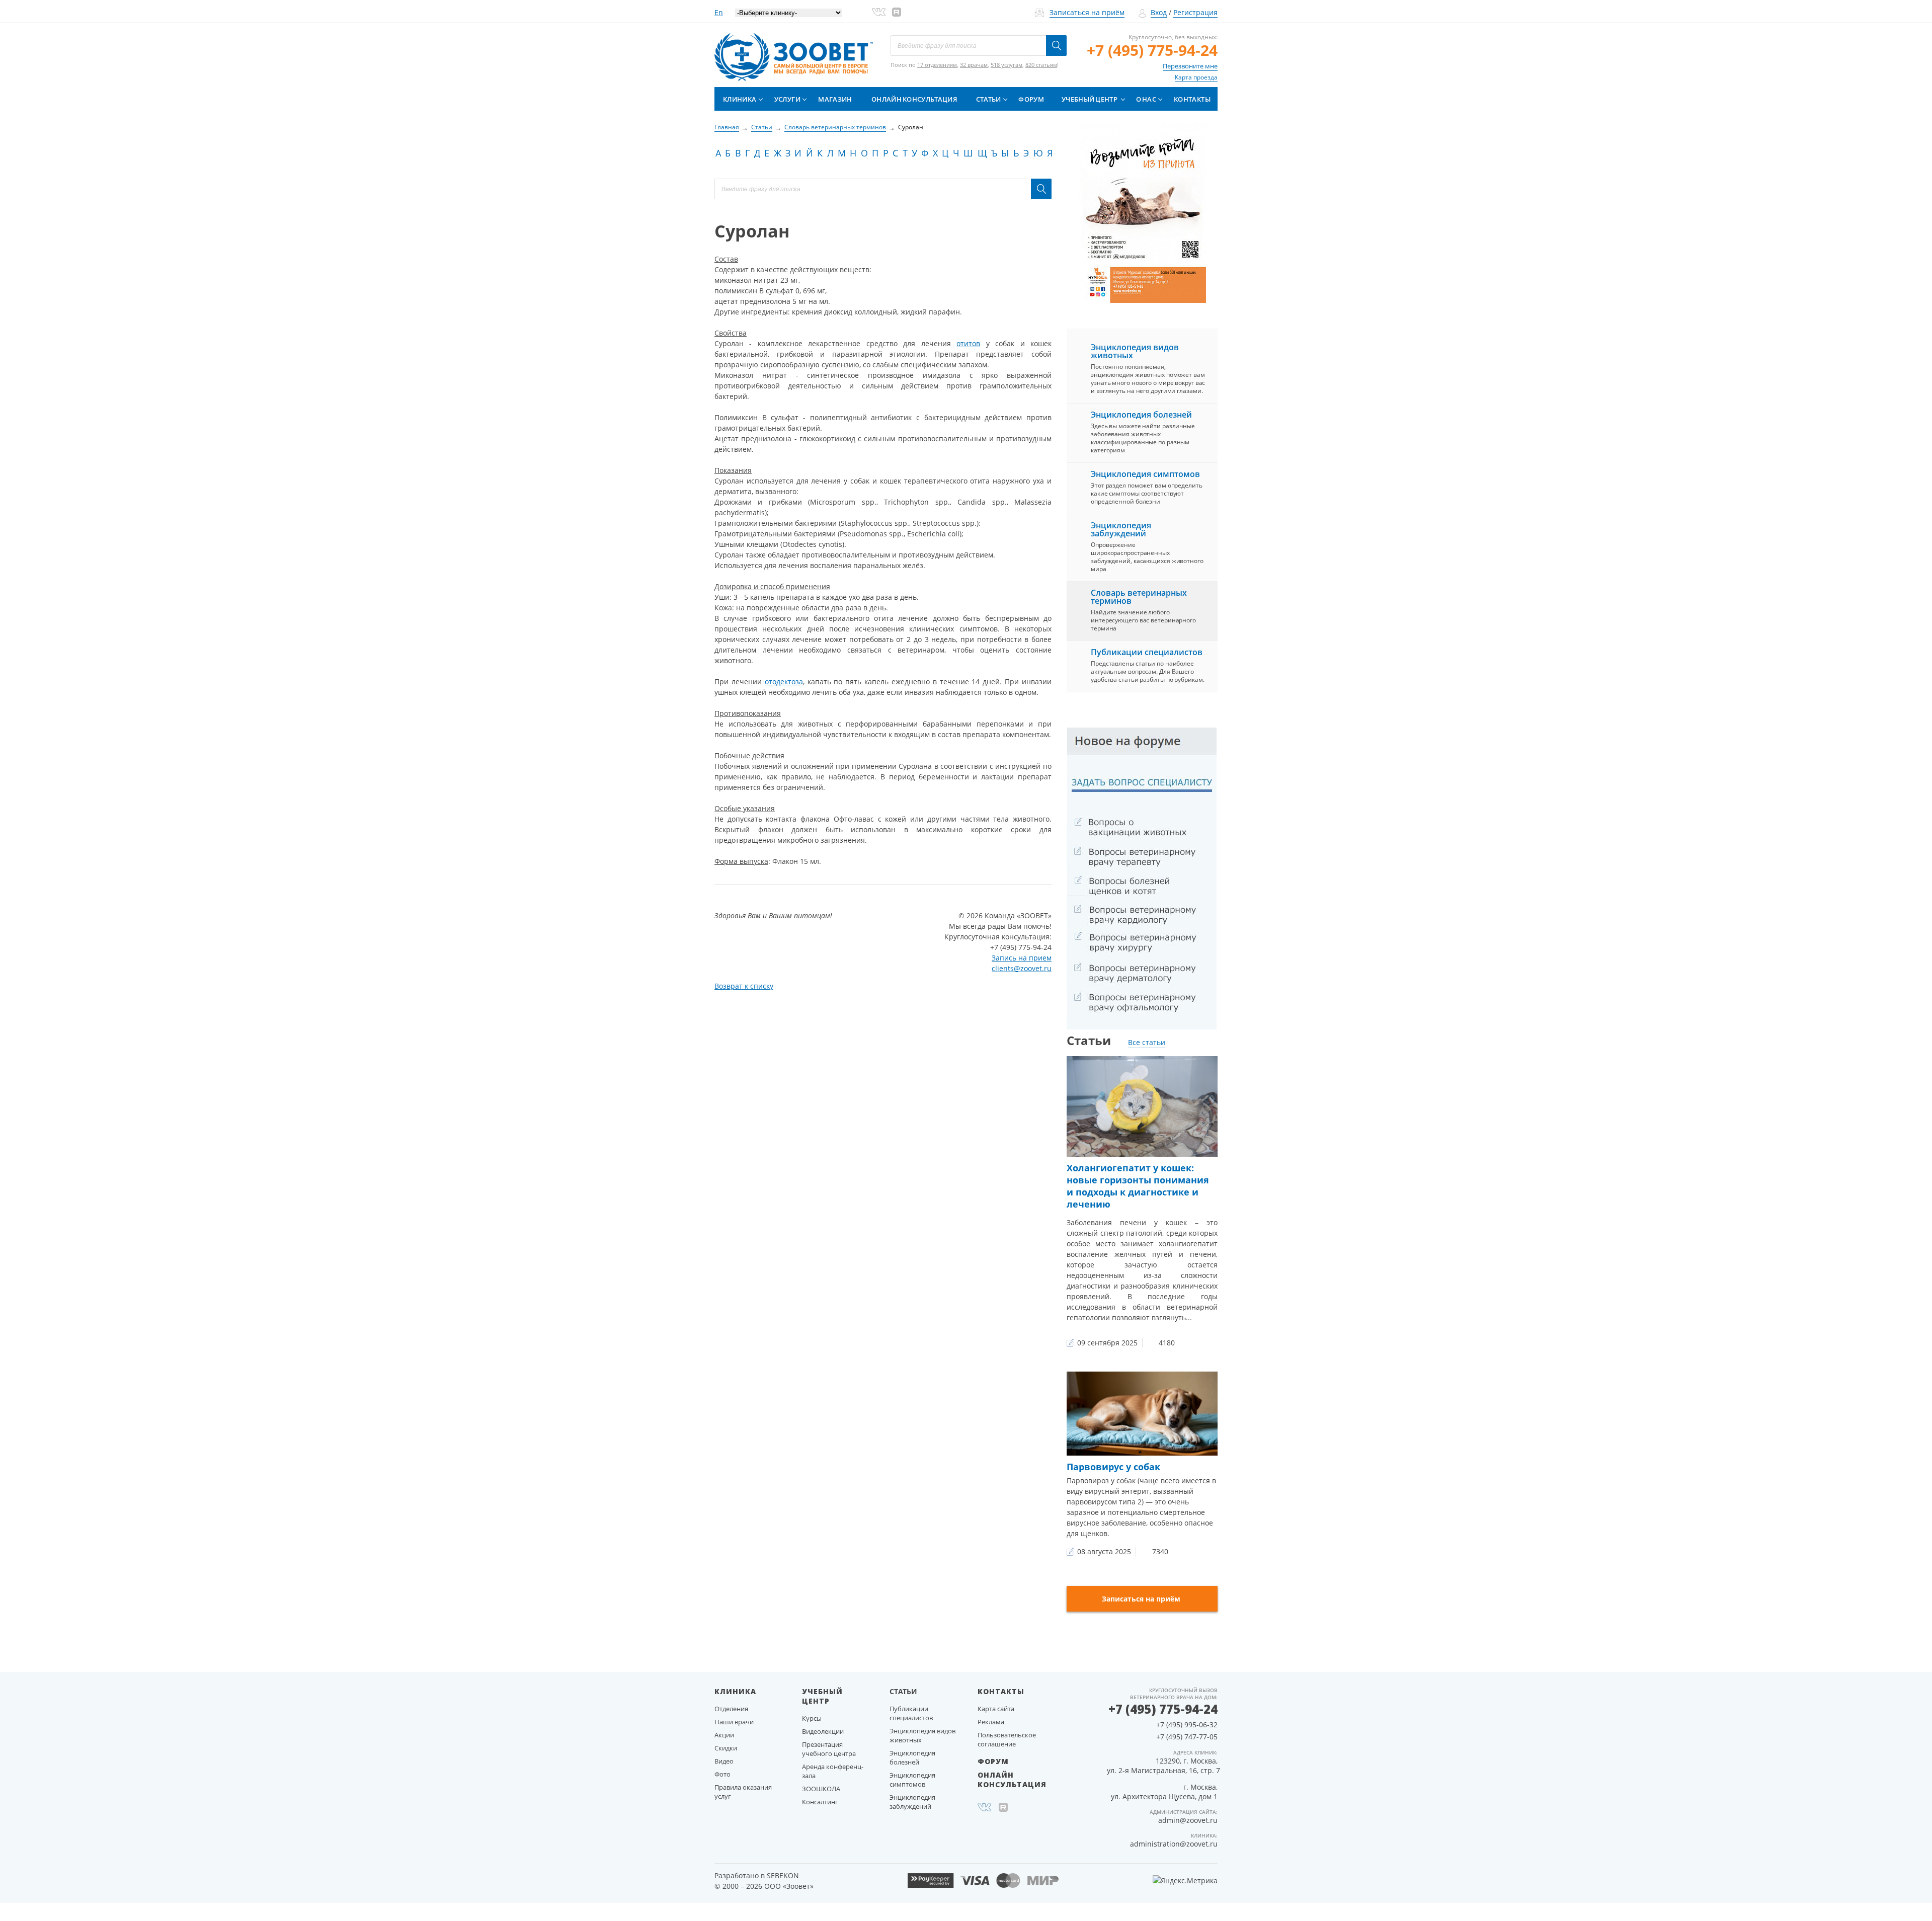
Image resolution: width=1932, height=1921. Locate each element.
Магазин (835, 99)
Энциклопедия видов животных (1135, 351)
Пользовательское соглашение (1007, 1739)
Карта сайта (996, 1709)
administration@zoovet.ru (1174, 1844)
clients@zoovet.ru (1022, 968)
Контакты (1192, 99)
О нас (1146, 99)
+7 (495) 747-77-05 (1187, 1737)
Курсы (812, 1718)
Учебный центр (1090, 99)
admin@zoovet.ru (1188, 1820)
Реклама (991, 1722)
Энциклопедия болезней (1141, 415)
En (719, 12)
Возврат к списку (744, 986)
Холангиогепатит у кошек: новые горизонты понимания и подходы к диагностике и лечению (1138, 1186)
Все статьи (1147, 1042)
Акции (724, 1735)
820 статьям (1041, 65)
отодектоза (784, 682)
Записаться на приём (1087, 12)
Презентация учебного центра (829, 1749)
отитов (968, 343)
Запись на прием (1022, 958)
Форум (1031, 99)
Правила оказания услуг (743, 1792)
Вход (1159, 12)
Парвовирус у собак (1113, 1467)
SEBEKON (783, 1875)
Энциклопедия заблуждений (1121, 529)
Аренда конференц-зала (833, 1771)
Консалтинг (820, 1802)
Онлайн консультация (914, 99)
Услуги (787, 99)
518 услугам (1007, 65)
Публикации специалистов (1147, 652)
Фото (722, 1774)
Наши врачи (734, 1722)
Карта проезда (1196, 77)
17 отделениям (937, 65)
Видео (724, 1761)
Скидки (726, 1748)
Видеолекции (823, 1731)
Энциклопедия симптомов (1145, 474)
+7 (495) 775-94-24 (1152, 50)
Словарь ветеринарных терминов (1139, 597)
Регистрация (1195, 12)
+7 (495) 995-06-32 (1187, 1725)
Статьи (989, 99)
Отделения (731, 1709)
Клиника (740, 99)
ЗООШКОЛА (821, 1789)
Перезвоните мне (1190, 66)
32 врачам (974, 65)
